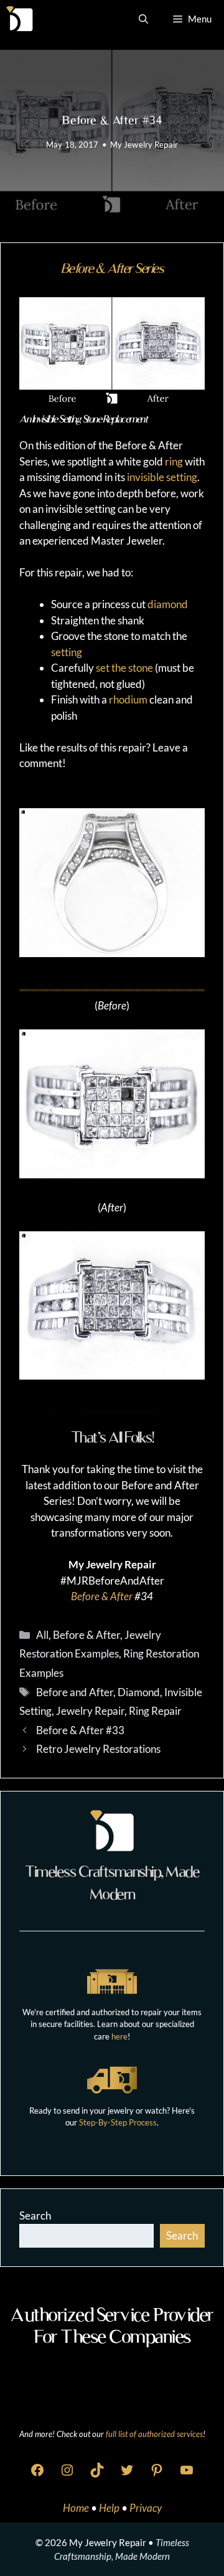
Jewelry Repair (90, 1711)
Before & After (102, 1596)
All (42, 1635)
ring (174, 461)
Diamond (139, 1692)
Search (35, 2216)
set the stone (124, 668)
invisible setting (162, 477)
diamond (168, 604)
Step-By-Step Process (118, 2122)
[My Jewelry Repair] (20, 19)
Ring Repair (155, 1711)
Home (77, 2508)
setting (67, 652)
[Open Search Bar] (143, 19)
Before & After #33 (80, 1730)
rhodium (128, 699)
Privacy (146, 2508)
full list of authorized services (154, 2434)
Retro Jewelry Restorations (98, 1749)
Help (110, 2508)
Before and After (75, 1692)
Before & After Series (112, 268)
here (119, 2036)
